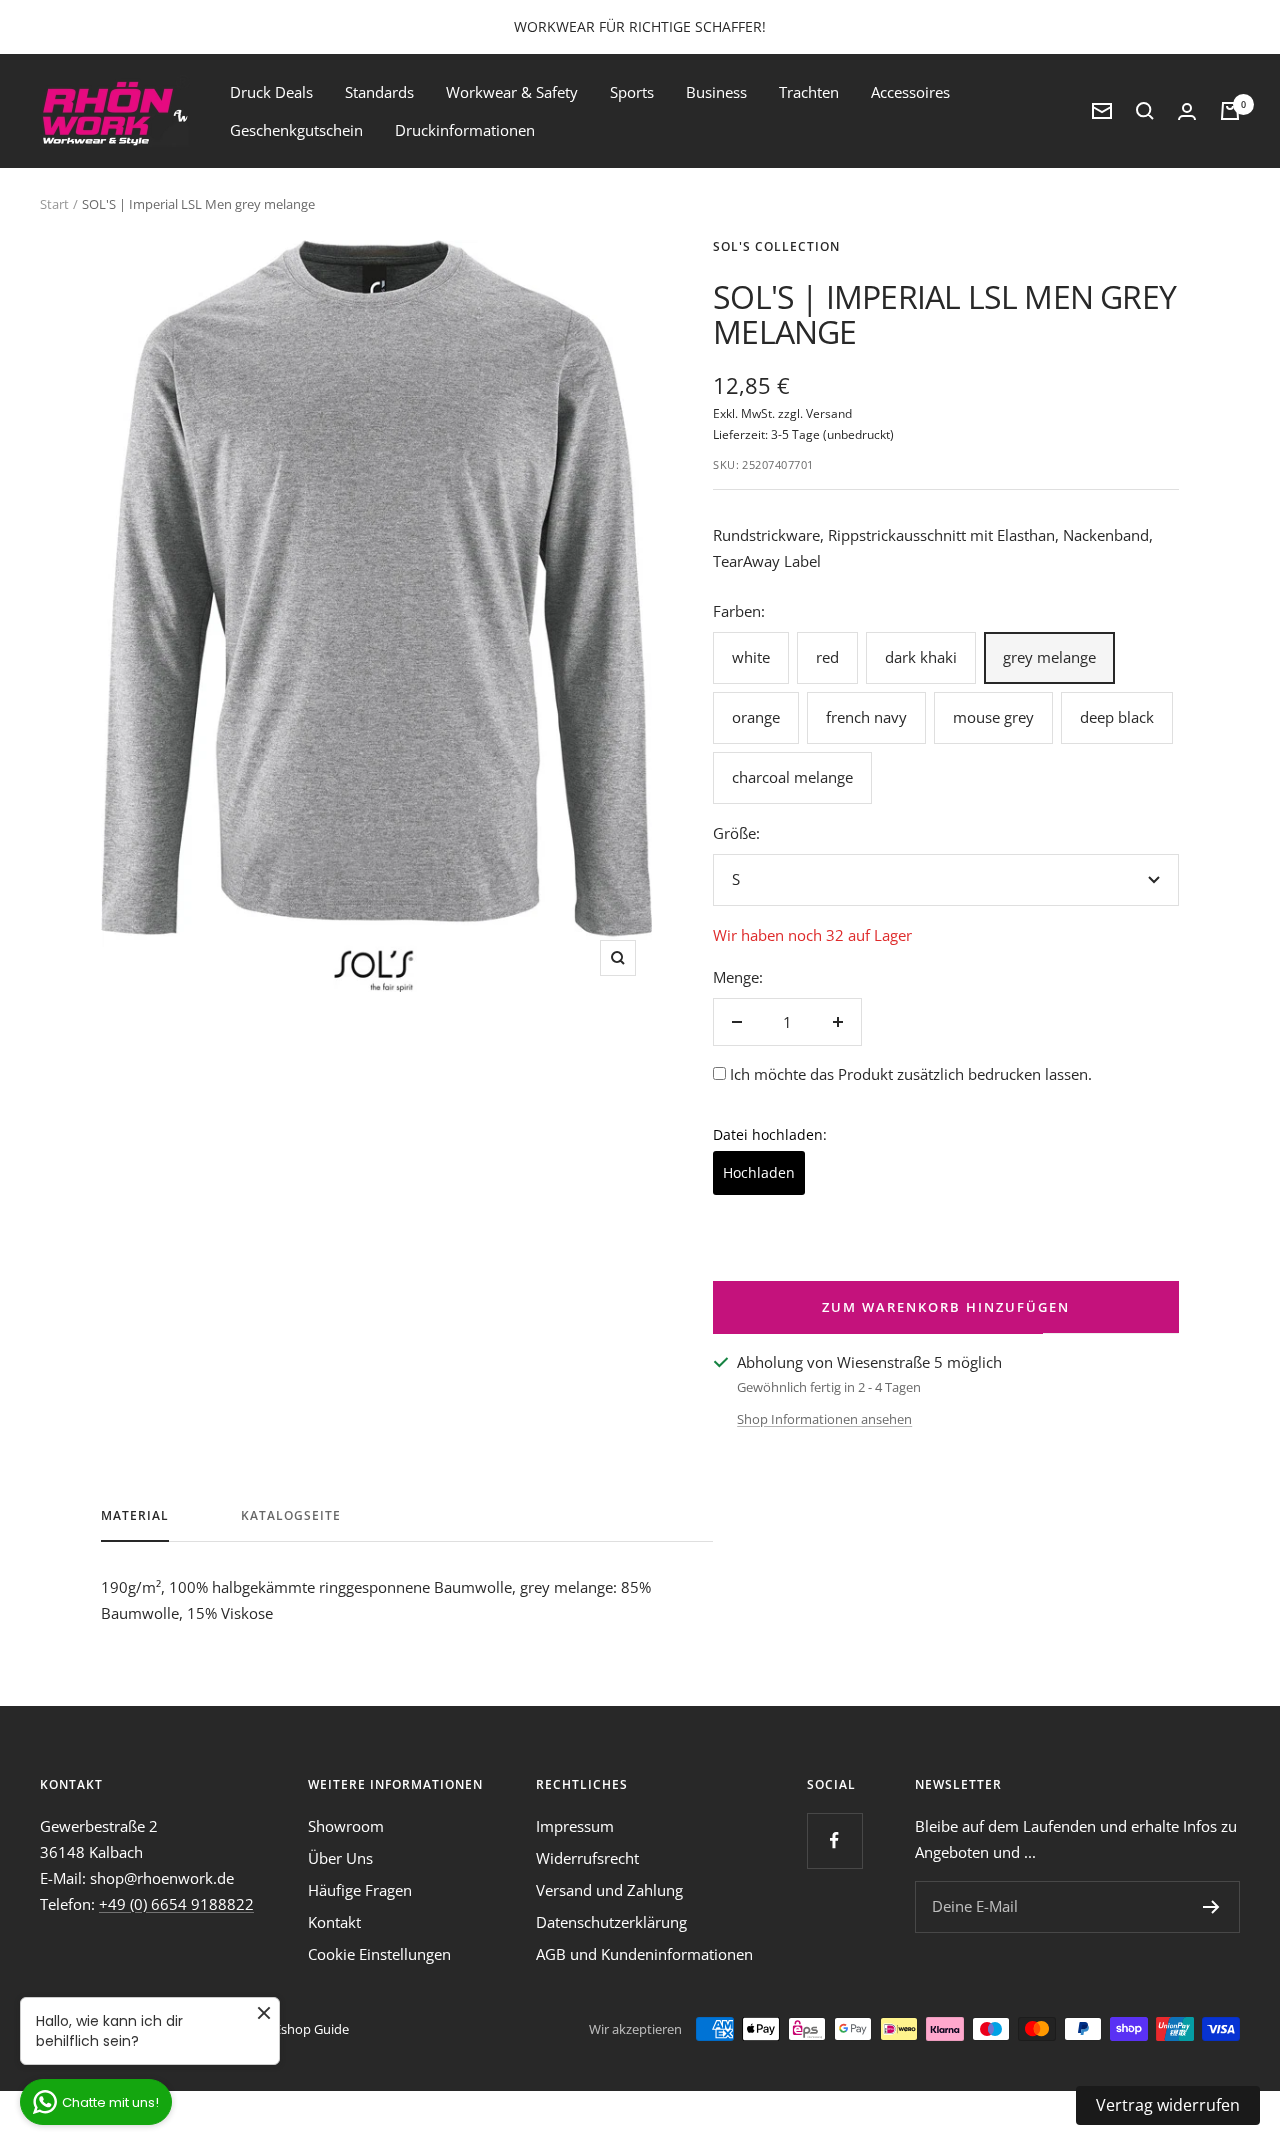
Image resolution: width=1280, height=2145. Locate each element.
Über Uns (340, 1858)
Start (54, 204)
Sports (632, 92)
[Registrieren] (1211, 1907)
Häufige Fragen (360, 1890)
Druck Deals (271, 92)
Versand (829, 413)
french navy (866, 717)
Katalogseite (291, 1516)
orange (756, 717)
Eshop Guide (311, 2029)
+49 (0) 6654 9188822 (176, 1904)
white (751, 657)
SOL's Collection (776, 246)
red (827, 657)
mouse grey (993, 717)
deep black (1117, 717)
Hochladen (759, 1172)
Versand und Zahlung (609, 1890)
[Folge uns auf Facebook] (834, 1840)
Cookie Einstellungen (379, 1954)
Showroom (346, 1826)
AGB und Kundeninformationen (644, 1954)
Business (716, 92)
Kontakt (334, 1922)
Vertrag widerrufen (1168, 2105)
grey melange (1049, 657)
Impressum (575, 1826)
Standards (379, 92)
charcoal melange (792, 777)
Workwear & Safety (512, 92)
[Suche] (1145, 111)
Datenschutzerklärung (611, 1922)
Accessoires (910, 92)
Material (135, 1516)
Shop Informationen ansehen (824, 1419)
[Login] (1187, 111)
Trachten (809, 92)
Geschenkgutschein (296, 130)
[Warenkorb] (1230, 111)
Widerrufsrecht (587, 1858)
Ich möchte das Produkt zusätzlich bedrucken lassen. (911, 1074)
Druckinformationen (465, 130)
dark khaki (921, 657)
